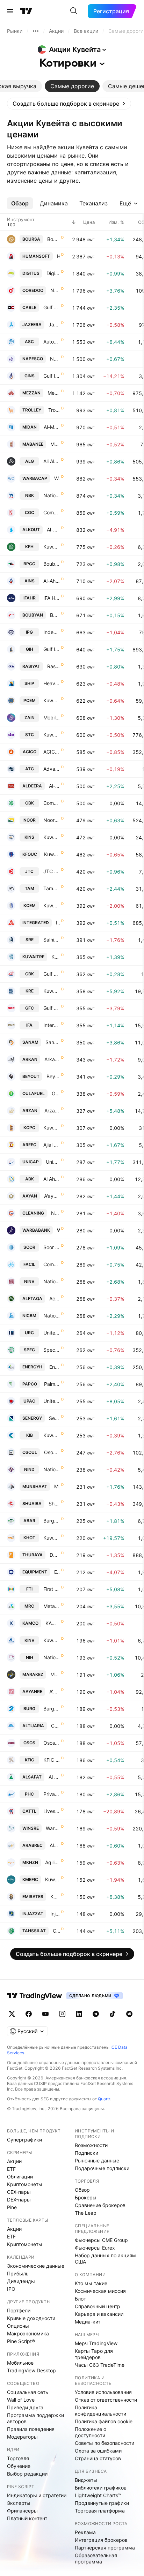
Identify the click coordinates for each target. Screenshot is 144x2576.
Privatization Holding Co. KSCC (52, 1794)
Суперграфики (24, 2140)
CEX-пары (19, 2192)
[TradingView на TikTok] (113, 2014)
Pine (12, 2207)
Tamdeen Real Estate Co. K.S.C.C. (52, 888)
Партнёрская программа (105, 2548)
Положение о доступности (91, 2432)
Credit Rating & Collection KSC (56, 1931)
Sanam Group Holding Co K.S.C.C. (53, 1042)
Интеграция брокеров (101, 2540)
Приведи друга (25, 2407)
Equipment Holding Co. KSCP (57, 1572)
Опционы (18, 2326)
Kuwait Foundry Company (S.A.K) (52, 854)
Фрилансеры (22, 2511)
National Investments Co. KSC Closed (52, 1281)
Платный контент (27, 2518)
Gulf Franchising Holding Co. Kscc (52, 1008)
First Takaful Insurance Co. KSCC (52, 1589)
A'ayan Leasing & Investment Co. (52, 1196)
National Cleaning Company (55, 1213)
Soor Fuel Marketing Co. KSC (52, 1247)
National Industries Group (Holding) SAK (52, 1469)
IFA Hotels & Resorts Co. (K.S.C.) (52, 598)
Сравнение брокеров (100, 2205)
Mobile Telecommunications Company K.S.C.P (52, 717)
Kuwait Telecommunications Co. (52, 735)
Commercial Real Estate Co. (55, 1726)
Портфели (19, 2310)
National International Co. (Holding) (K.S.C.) (52, 1657)
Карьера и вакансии (99, 2314)
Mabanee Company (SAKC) (55, 444)
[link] (69, 104)
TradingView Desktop (31, 2370)
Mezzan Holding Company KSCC (54, 393)
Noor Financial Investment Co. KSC (52, 820)
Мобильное (20, 2363)
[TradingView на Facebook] (29, 2014)
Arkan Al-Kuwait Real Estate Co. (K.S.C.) (52, 1059)
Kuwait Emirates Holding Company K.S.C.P (55, 1897)
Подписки (87, 2153)
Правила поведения (31, 2429)
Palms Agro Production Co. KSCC (52, 1384)
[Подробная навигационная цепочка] (36, 31)
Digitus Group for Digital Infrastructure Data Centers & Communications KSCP (53, 273)
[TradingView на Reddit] (129, 2014)
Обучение (19, 2466)
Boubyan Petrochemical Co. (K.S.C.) (52, 564)
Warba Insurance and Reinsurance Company (53, 1828)
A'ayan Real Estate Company (55, 1691)
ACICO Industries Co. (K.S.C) (52, 752)
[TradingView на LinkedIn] (79, 2014)
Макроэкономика (28, 2333)
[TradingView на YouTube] (45, 2014)
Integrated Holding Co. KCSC (58, 923)
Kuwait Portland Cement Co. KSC (52, 700)
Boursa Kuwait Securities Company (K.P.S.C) (53, 239)
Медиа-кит (88, 2322)
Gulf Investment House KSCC (52, 649)
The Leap (86, 2213)
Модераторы (22, 2437)
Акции (14, 2161)
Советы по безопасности (105, 2443)
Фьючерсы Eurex (95, 2248)
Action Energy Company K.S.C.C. (55, 1298)
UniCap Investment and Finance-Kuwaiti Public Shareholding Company (53, 1162)
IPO (11, 2289)
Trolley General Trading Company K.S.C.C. (54, 410)
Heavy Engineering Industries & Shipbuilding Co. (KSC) (52, 683)
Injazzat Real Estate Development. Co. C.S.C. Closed (55, 1914)
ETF (11, 2169)
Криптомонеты (25, 2184)
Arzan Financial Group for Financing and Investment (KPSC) (52, 1111)
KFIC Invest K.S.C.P (52, 1760)
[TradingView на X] (12, 2014)
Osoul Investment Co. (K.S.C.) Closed (52, 1452)
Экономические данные (36, 2266)
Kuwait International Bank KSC (52, 1435)
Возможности (91, 2145)
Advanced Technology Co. (52, 769)
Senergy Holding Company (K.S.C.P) (54, 1418)
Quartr (104, 2099)
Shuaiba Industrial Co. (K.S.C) (54, 1504)
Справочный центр (98, 2306)
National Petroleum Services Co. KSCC (55, 359)
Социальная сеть (28, 2392)
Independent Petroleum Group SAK (52, 632)
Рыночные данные (97, 2160)
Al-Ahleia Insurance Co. (52, 581)
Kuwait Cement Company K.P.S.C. (52, 905)
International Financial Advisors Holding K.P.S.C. (52, 1025)
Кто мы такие (91, 2283)
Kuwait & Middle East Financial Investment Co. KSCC (52, 1879)
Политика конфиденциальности (100, 2411)
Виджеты (86, 2480)
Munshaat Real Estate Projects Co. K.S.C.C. (57, 1486)
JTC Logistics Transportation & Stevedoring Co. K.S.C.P (52, 871)
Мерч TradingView (96, 2343)
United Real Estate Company (52, 1333)
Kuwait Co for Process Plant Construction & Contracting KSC (52, 1128)
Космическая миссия (100, 2291)
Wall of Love (21, 2400)
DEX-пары (19, 2200)
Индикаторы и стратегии (37, 2495)
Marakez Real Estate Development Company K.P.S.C (55, 1674)
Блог (80, 2299)
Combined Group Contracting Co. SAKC (52, 512)
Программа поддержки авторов (35, 2418)
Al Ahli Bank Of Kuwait (52, 1179)
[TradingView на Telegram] (96, 2014)
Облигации (20, 2177)
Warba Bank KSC (58, 1230)
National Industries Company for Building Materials (52, 1316)
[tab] (72, 86)
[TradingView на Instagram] (62, 2014)
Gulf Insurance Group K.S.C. (52, 376)
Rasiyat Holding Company (53, 666)
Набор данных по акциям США (105, 2258)
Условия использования (103, 2392)
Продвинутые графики (102, 2503)
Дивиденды (21, 2281)
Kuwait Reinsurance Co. (56, 957)
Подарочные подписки (102, 2168)
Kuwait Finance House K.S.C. (52, 547)
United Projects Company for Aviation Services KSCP (52, 1401)
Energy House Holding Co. (55, 1367)
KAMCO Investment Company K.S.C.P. (53, 1623)
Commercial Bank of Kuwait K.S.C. (52, 803)
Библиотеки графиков (101, 2488)
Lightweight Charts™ (98, 2495)
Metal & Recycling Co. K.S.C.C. (52, 1606)
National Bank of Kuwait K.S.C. (52, 495)
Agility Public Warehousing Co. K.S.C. (52, 1862)
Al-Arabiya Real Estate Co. (55, 1845)
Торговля (18, 2458)
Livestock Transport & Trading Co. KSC (52, 1811)
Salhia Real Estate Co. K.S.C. (52, 940)
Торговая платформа (100, 2511)
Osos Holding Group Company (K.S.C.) (52, 1743)
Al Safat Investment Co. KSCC (54, 1777)
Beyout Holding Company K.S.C (53, 1076)
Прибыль (18, 2273)
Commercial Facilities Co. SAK (52, 1264)
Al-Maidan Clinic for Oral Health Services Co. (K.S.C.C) (52, 427)
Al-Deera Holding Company (54, 786)
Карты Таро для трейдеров (94, 2354)
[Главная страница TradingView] (26, 11)
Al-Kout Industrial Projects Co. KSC (53, 530)
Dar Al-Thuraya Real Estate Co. (55, 1555)
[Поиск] (74, 11)
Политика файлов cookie (104, 2421)
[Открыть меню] (10, 11)
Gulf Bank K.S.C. (52, 974)
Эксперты (19, 2503)
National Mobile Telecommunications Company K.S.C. (55, 290)
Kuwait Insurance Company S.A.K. (52, 837)
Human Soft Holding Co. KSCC (58, 256)
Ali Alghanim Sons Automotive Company (52, 461)
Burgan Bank (52, 1709)
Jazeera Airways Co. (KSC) (54, 324)
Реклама (85, 2532)
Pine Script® (21, 2341)
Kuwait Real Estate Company (52, 991)
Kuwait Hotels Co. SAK (52, 1538)
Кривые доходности (31, 2318)
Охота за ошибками (98, 2451)
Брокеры (86, 2197)
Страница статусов (98, 2458)
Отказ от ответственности (106, 2400)
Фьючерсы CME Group (101, 2240)
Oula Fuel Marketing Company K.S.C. (56, 1093)
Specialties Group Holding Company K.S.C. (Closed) (52, 1350)
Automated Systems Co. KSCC (52, 342)
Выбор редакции (27, 2474)
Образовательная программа (96, 2558)
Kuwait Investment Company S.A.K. (52, 1640)
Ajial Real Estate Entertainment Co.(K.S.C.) (52, 1145)
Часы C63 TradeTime (100, 2365)
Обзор (82, 2190)
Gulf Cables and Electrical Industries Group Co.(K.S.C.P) (52, 307)
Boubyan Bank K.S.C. (55, 615)
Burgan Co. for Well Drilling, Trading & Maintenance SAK (52, 1521)
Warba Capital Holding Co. (57, 478)
